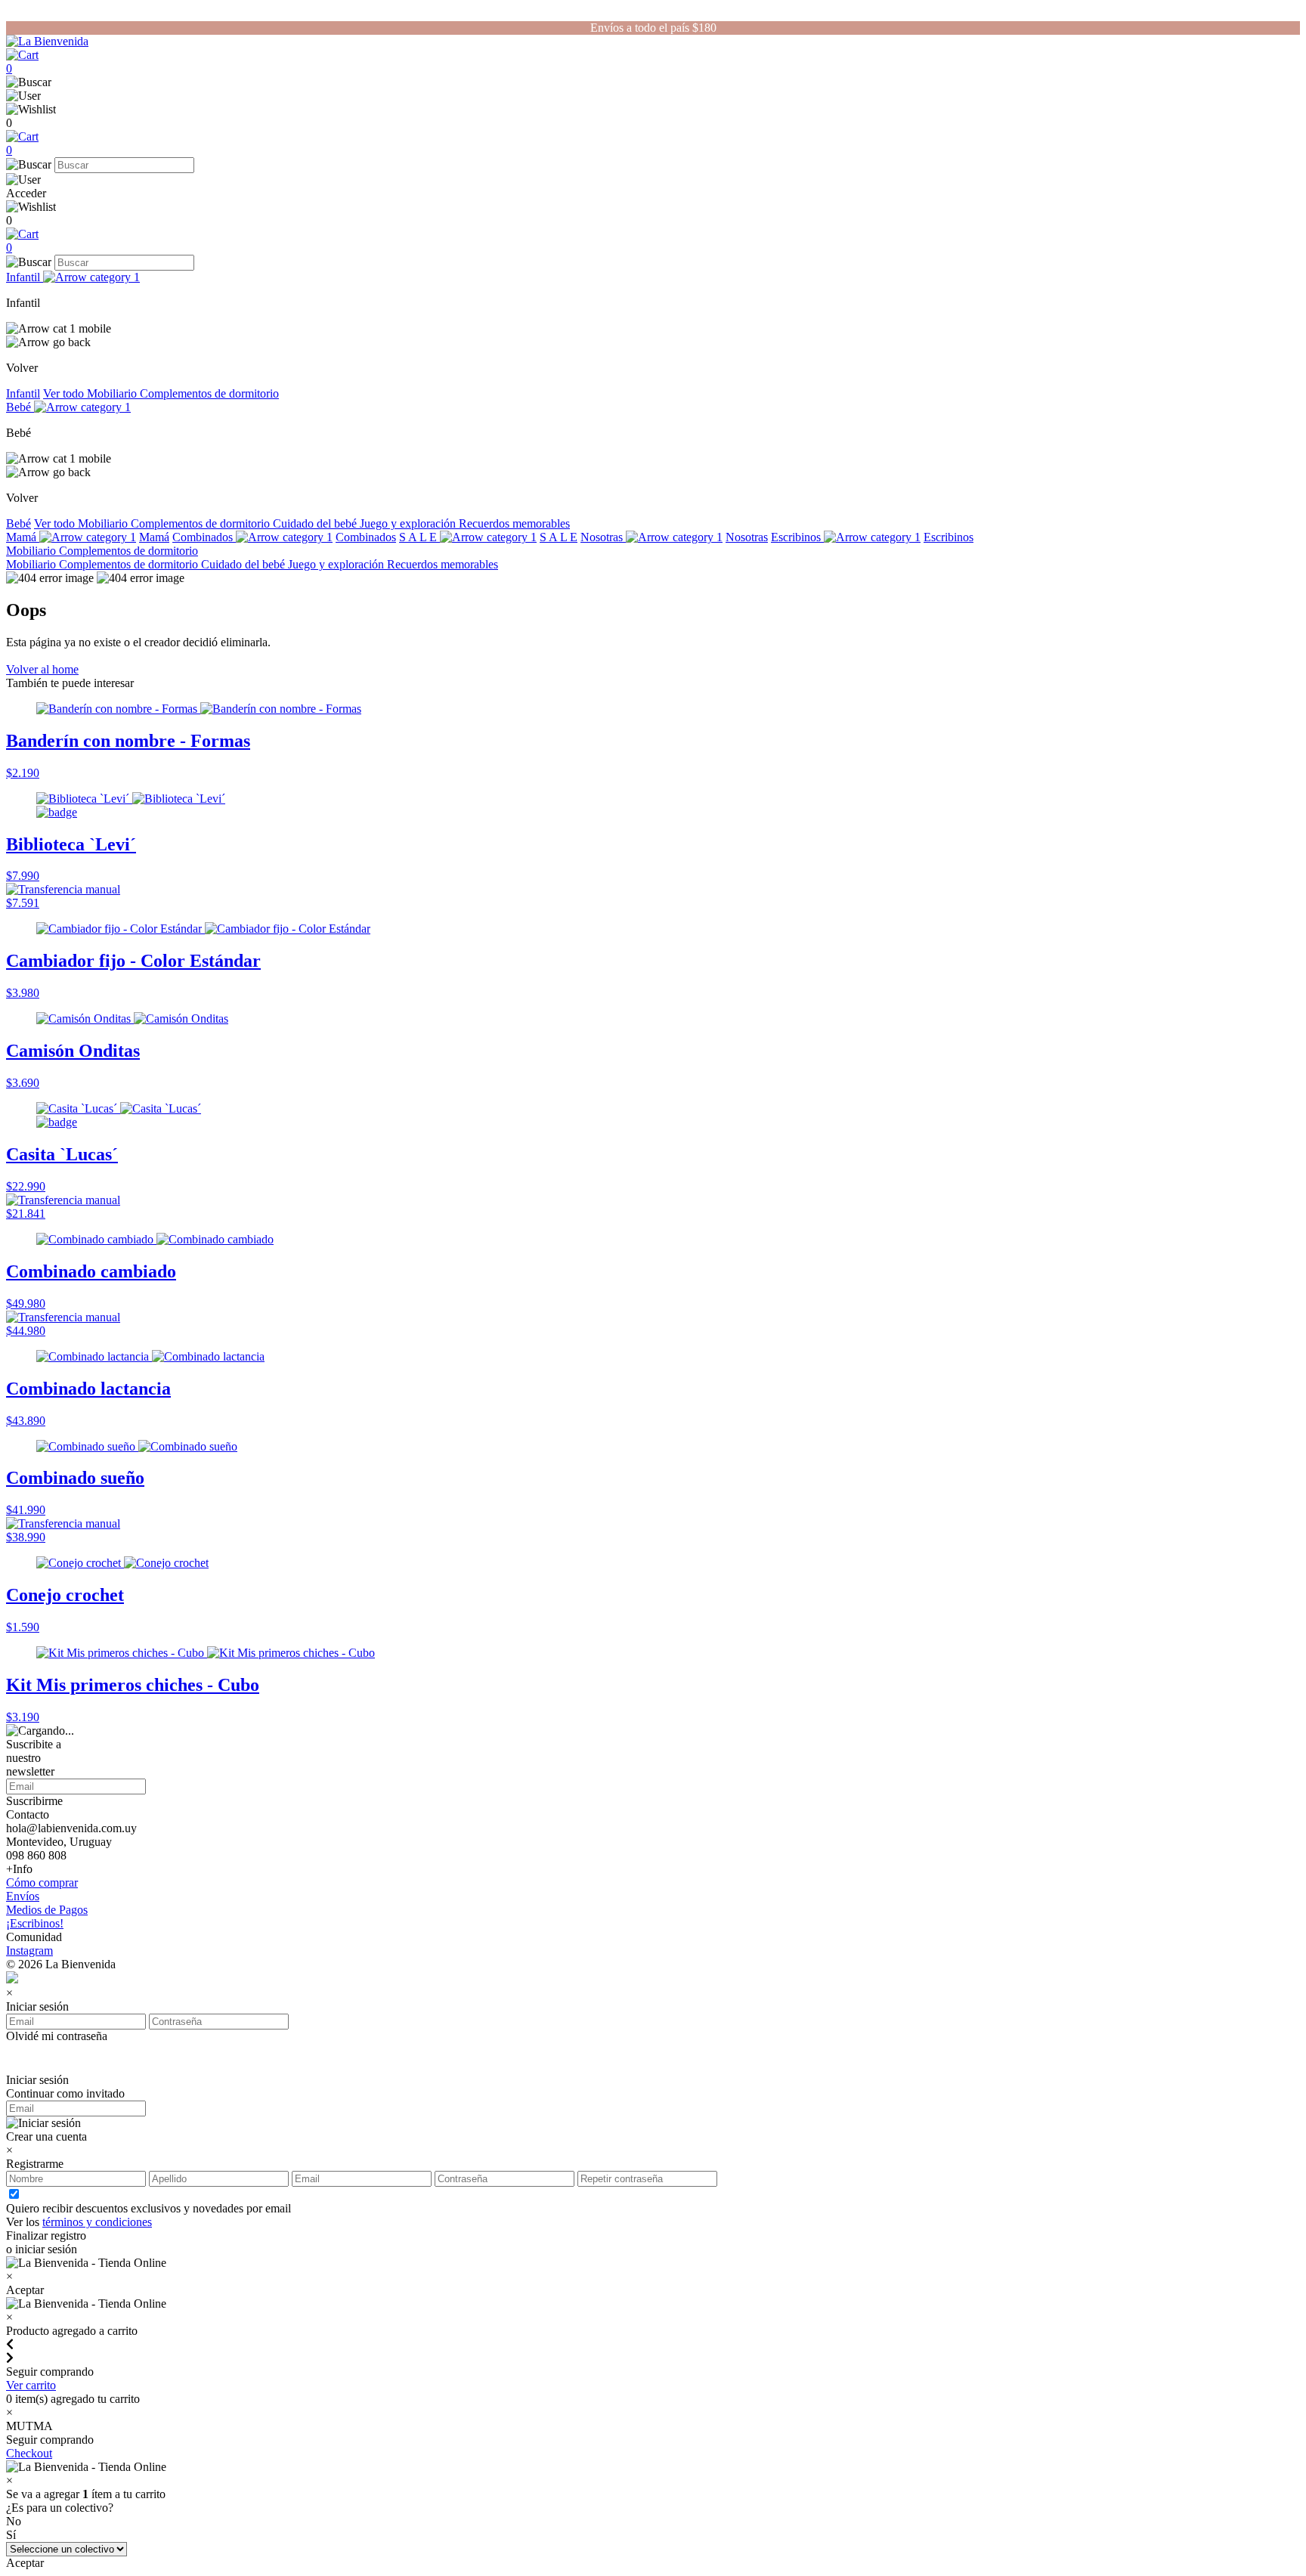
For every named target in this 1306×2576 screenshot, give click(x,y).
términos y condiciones (97, 2222)
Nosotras (603, 537)
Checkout (29, 2453)
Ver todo (65, 393)
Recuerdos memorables (514, 523)
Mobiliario (113, 393)
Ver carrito (31, 2385)
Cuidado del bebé (316, 523)
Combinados (204, 537)
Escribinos (797, 537)
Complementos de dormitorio (209, 393)
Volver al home (42, 669)
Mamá (23, 537)
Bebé (20, 407)
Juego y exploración (409, 523)
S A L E (419, 537)
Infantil (25, 277)
